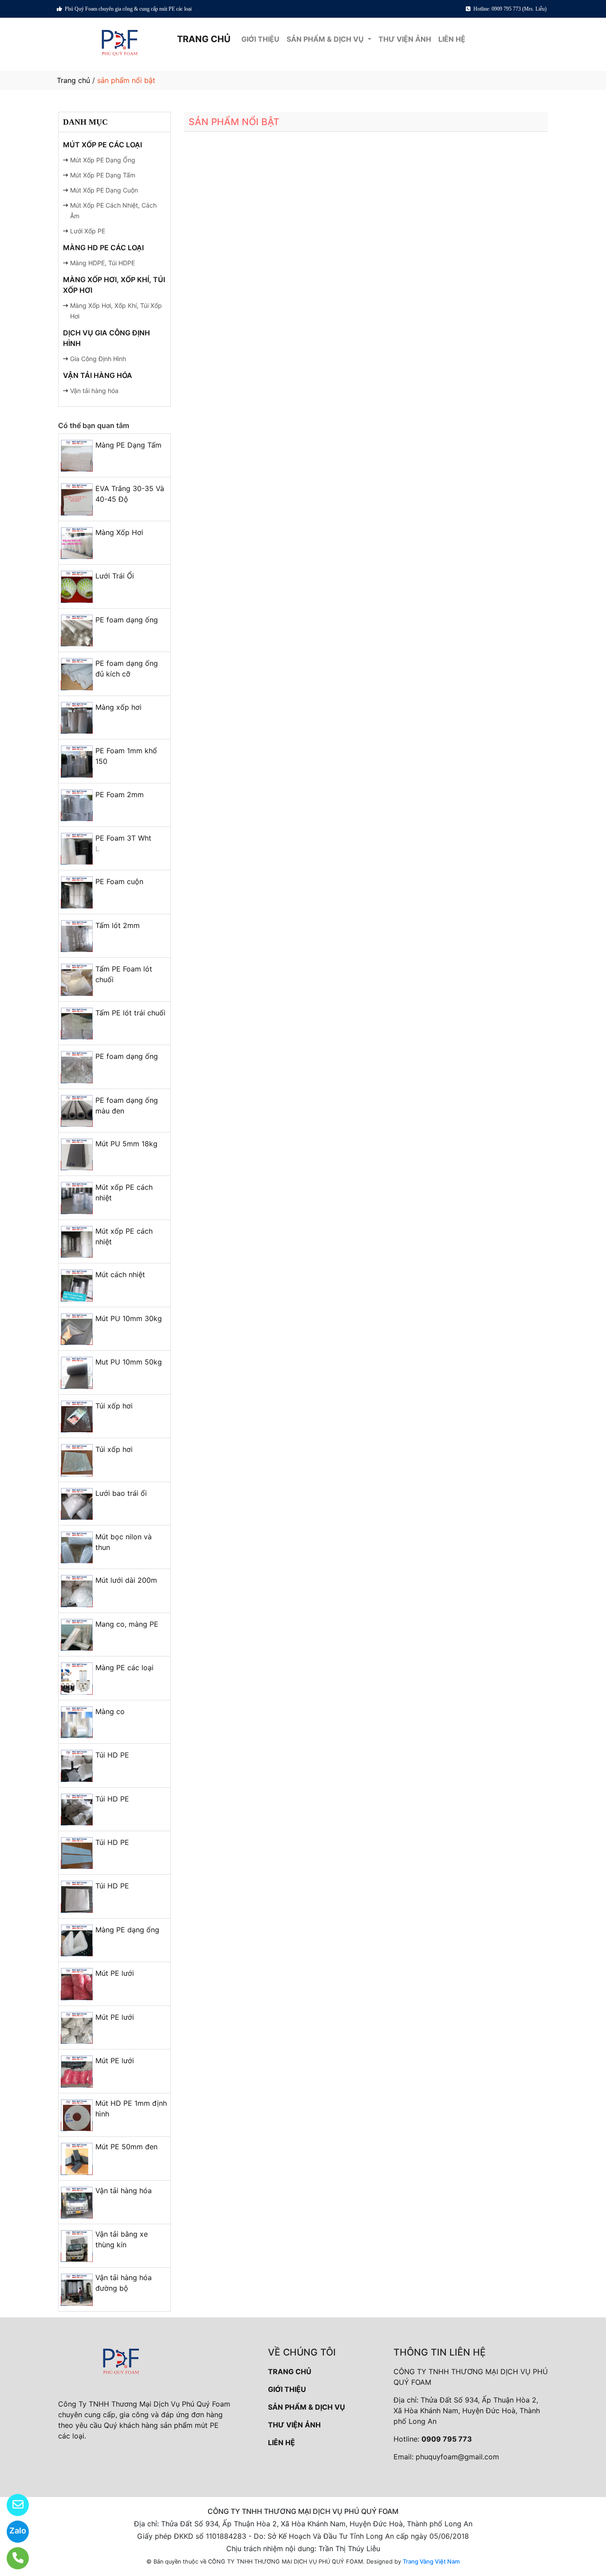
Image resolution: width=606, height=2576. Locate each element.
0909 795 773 (447, 2439)
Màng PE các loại (124, 1668)
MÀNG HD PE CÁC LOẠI (103, 248)
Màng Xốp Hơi (119, 532)
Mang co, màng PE (127, 1624)
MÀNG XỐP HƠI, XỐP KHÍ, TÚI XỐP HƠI (114, 285)
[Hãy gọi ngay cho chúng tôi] (12, 2558)
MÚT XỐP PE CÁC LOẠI (102, 145)
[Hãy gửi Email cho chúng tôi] (12, 2505)
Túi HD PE (112, 1755)
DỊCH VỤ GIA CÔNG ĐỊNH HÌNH (106, 338)
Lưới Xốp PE (88, 231)
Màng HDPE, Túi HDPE (102, 263)
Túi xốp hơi (114, 1406)
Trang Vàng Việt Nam (431, 2561)
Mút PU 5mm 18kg (126, 1144)
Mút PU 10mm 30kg (129, 1318)
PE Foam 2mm (120, 794)
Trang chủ (73, 80)
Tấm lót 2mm (118, 925)
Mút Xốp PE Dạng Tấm (103, 175)
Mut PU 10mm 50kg (129, 1362)
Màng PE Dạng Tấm (128, 445)
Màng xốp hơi (118, 707)
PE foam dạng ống (127, 620)
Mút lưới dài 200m (126, 1580)
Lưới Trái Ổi (115, 576)
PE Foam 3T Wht (123, 838)
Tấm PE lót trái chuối (130, 1013)
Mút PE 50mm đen (126, 2147)
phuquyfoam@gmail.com (457, 2457)
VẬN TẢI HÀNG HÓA (98, 375)
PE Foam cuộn (119, 881)
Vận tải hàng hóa (94, 391)
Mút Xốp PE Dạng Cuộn (104, 190)
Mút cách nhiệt (120, 1274)
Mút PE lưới (115, 1973)
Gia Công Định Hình (98, 359)
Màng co (110, 1711)
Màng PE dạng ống (127, 1930)
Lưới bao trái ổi (121, 1493)
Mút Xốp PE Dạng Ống (103, 160)
